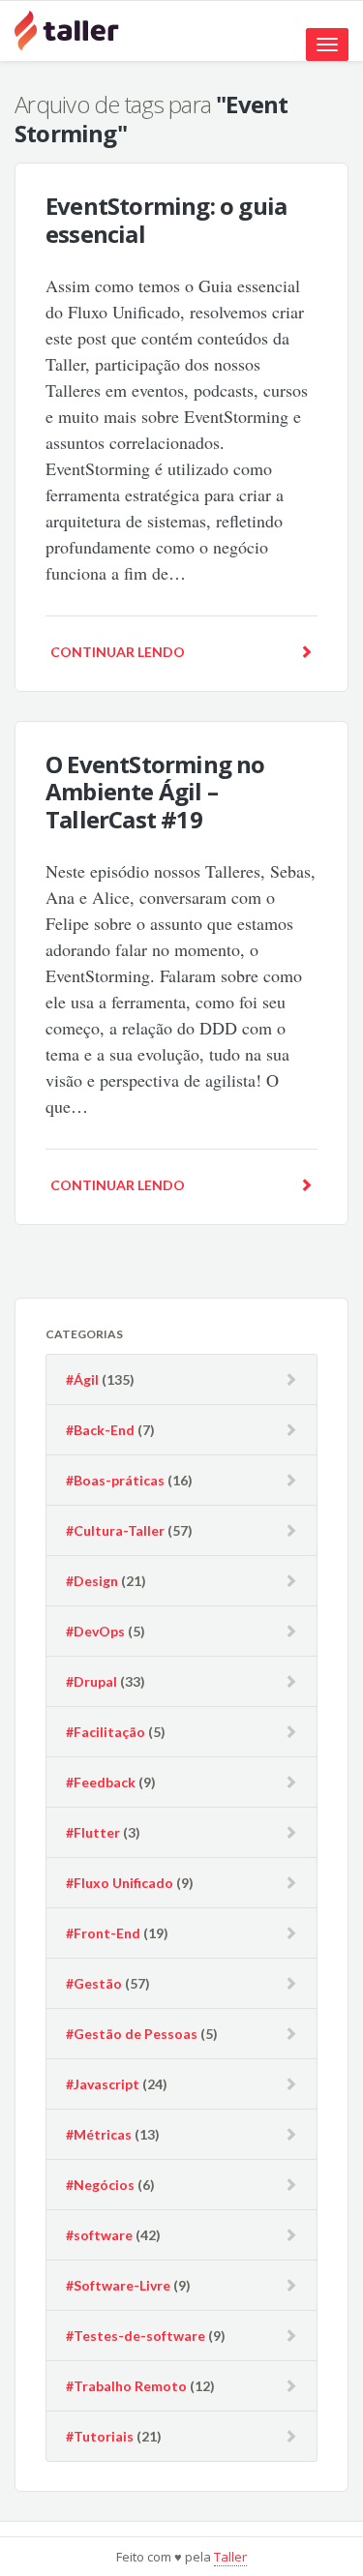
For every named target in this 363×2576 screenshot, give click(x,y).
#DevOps (95, 1631)
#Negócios (100, 2185)
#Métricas (99, 2134)
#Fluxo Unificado (120, 1883)
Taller (230, 2557)
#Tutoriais (100, 2436)
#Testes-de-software (136, 2336)
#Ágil (82, 1379)
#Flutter (93, 1832)
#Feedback (101, 1782)
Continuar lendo (118, 652)
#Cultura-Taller (115, 1530)
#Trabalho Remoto (126, 2386)
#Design (92, 1581)
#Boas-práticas (115, 1480)
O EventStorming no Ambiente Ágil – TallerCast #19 (155, 792)
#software (99, 2235)
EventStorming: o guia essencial (166, 220)
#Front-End (103, 1933)
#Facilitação (106, 1732)
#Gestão (94, 1983)
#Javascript (103, 2084)
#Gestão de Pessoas (132, 2034)
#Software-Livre (118, 2285)
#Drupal (91, 1681)
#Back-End (100, 1430)
